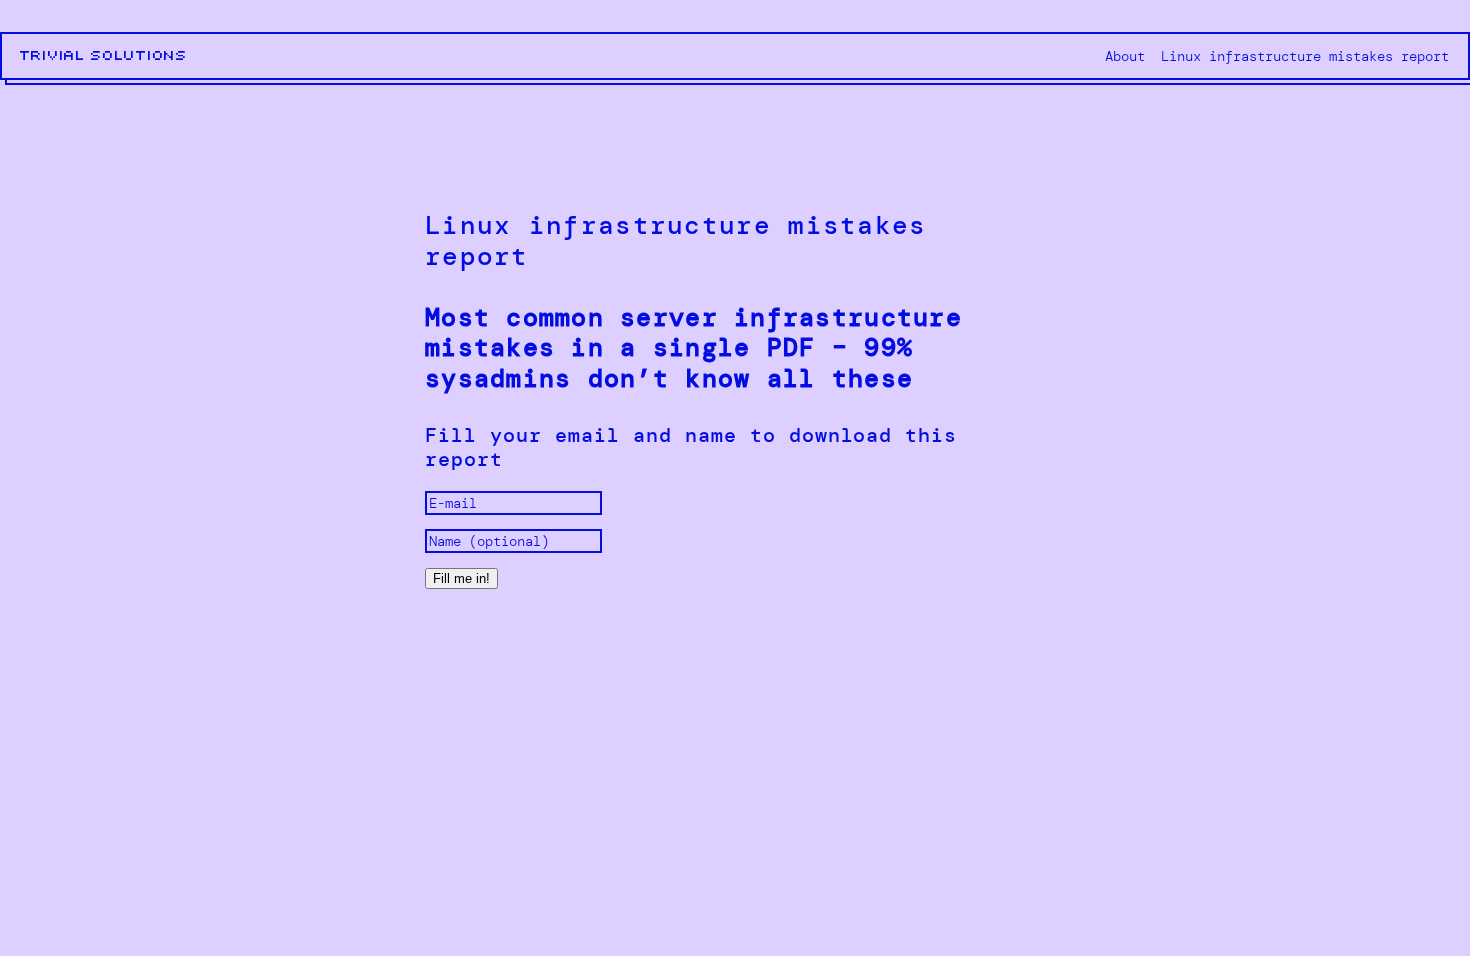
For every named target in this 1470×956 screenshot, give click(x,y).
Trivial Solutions (104, 56)
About (1125, 56)
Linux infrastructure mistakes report (1305, 56)
